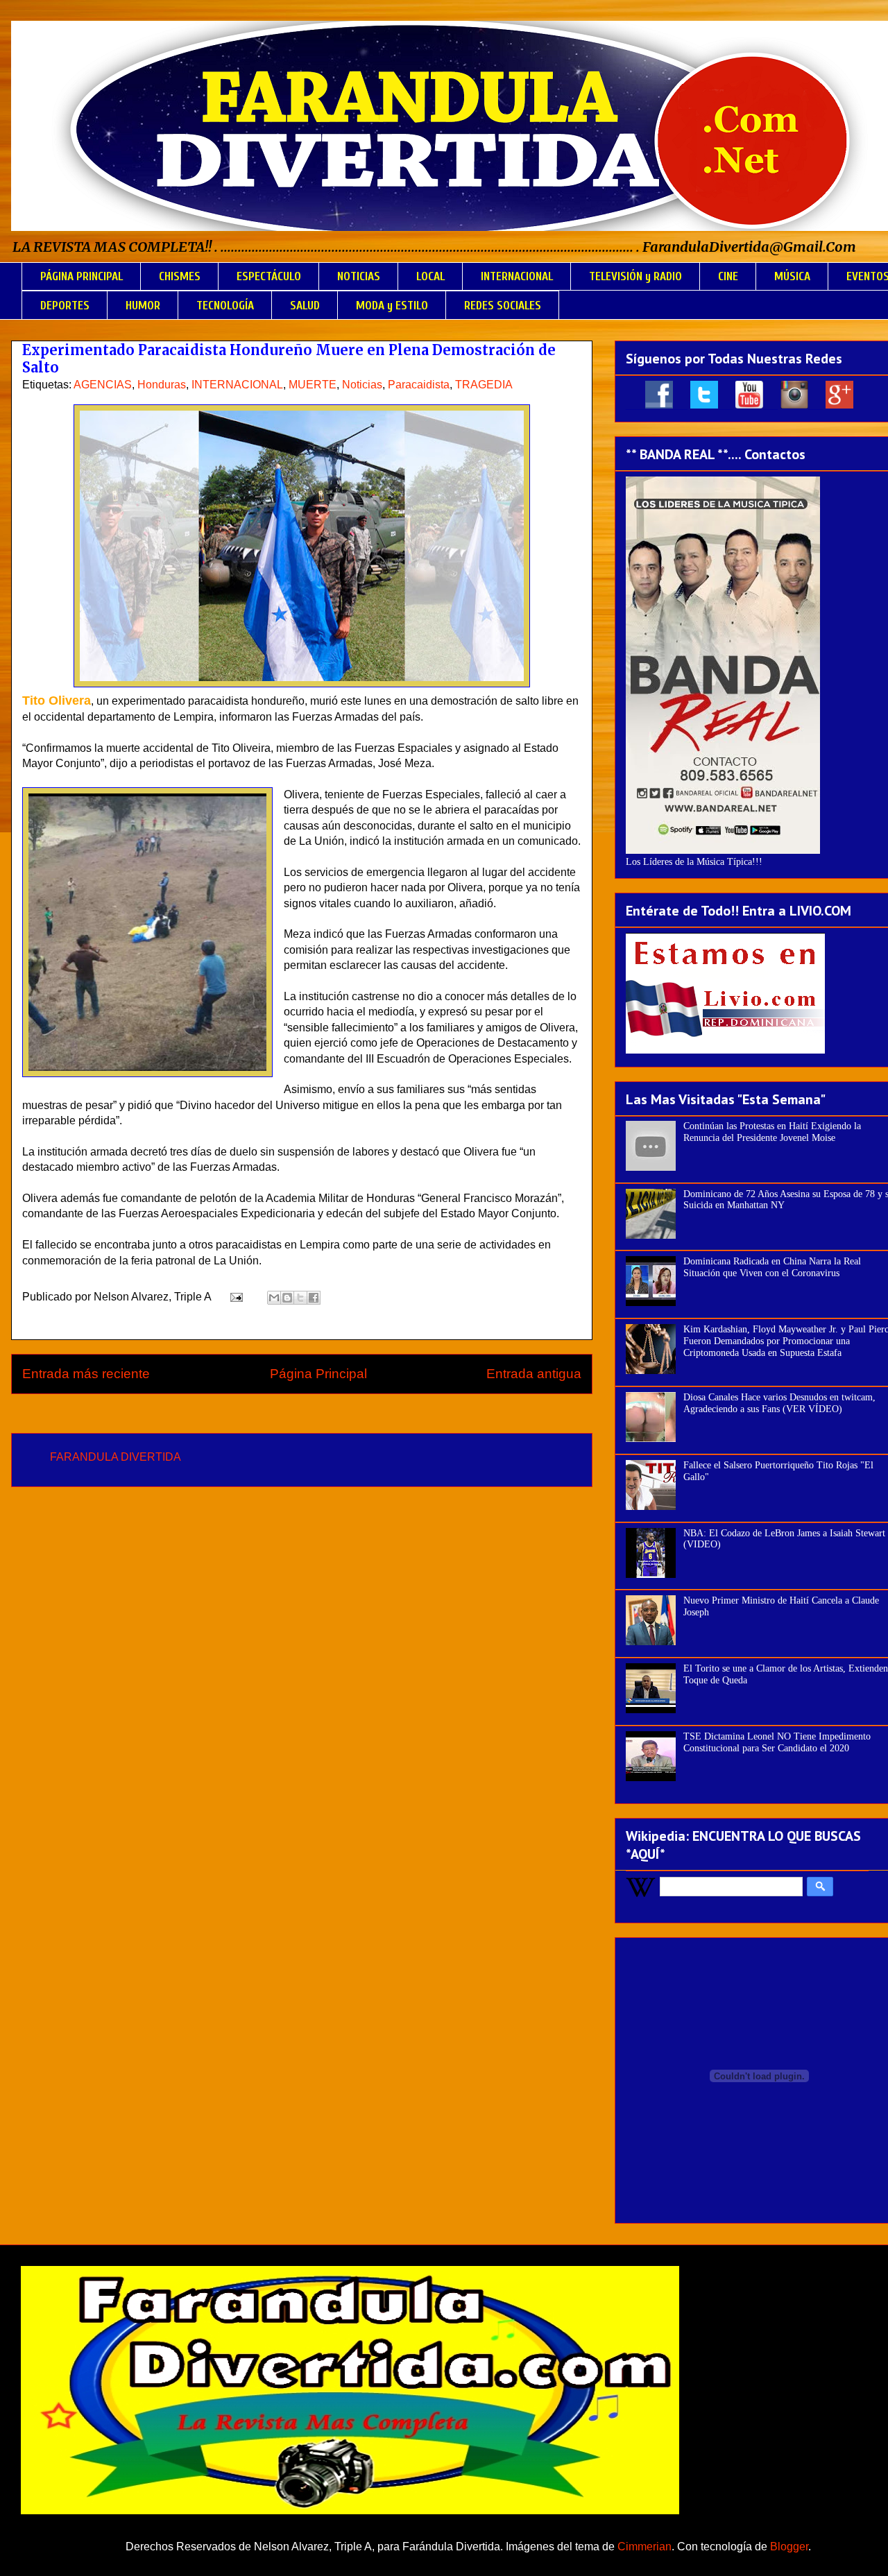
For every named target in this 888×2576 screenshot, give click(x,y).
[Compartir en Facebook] (314, 1298)
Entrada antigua (534, 1374)
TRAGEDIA (484, 385)
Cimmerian (644, 2547)
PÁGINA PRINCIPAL (82, 276)
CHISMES (180, 276)
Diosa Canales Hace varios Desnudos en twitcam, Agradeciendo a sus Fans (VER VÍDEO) (779, 1403)
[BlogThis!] (287, 1298)
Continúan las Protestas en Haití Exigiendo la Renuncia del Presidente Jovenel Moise (772, 1132)
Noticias (362, 385)
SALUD (305, 306)
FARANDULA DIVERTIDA (116, 1457)
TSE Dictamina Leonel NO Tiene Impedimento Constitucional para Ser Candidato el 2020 (777, 1742)
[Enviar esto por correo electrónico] (274, 1298)
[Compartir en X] (300, 1298)
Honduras (162, 385)
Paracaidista (419, 385)
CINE (728, 276)
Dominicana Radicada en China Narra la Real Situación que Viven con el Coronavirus (772, 1267)
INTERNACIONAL (517, 276)
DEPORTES (65, 306)
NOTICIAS (359, 276)
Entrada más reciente (86, 1374)
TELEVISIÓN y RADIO (635, 276)
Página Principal (318, 1374)
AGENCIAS (103, 385)
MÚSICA (792, 276)
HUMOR (143, 306)
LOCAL (430, 276)
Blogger (789, 2547)
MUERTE (313, 385)
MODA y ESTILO (392, 306)
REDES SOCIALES (503, 306)
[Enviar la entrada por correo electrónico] (235, 1297)
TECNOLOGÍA (225, 306)
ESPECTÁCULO (269, 276)
